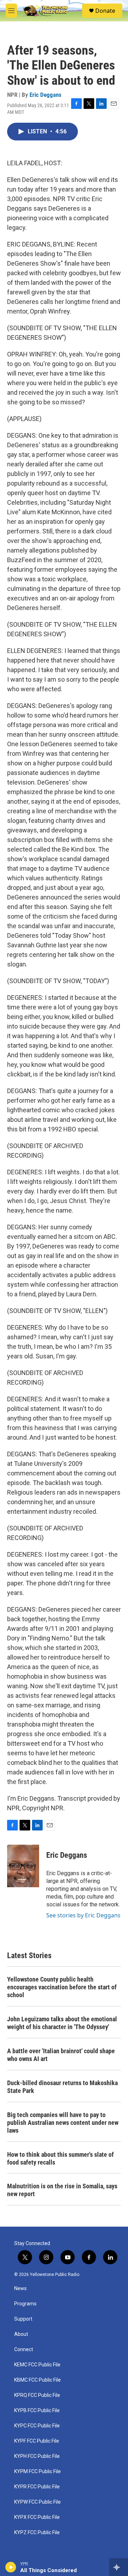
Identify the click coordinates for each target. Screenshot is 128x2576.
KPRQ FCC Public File (37, 2395)
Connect (24, 2350)
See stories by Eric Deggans (83, 1915)
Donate (105, 11)
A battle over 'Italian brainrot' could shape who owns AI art (61, 2055)
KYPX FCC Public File (37, 2517)
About (21, 2334)
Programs (25, 2304)
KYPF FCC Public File (37, 2441)
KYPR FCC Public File (37, 2487)
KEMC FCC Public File (37, 2365)
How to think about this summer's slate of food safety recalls (60, 2158)
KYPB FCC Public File (37, 2411)
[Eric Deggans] (23, 1866)
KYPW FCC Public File (38, 2502)
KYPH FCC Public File (37, 2456)
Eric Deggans (46, 95)
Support (23, 2319)
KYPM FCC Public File (38, 2472)
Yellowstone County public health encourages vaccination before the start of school (62, 1987)
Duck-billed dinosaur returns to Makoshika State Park (62, 2087)
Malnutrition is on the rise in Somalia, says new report (62, 2190)
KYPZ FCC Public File (37, 2533)
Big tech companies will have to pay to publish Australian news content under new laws (63, 2123)
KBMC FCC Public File (38, 2380)
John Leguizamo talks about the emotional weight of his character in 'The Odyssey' (62, 2023)
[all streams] (119, 2567)
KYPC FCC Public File (37, 2426)
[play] (11, 2567)
